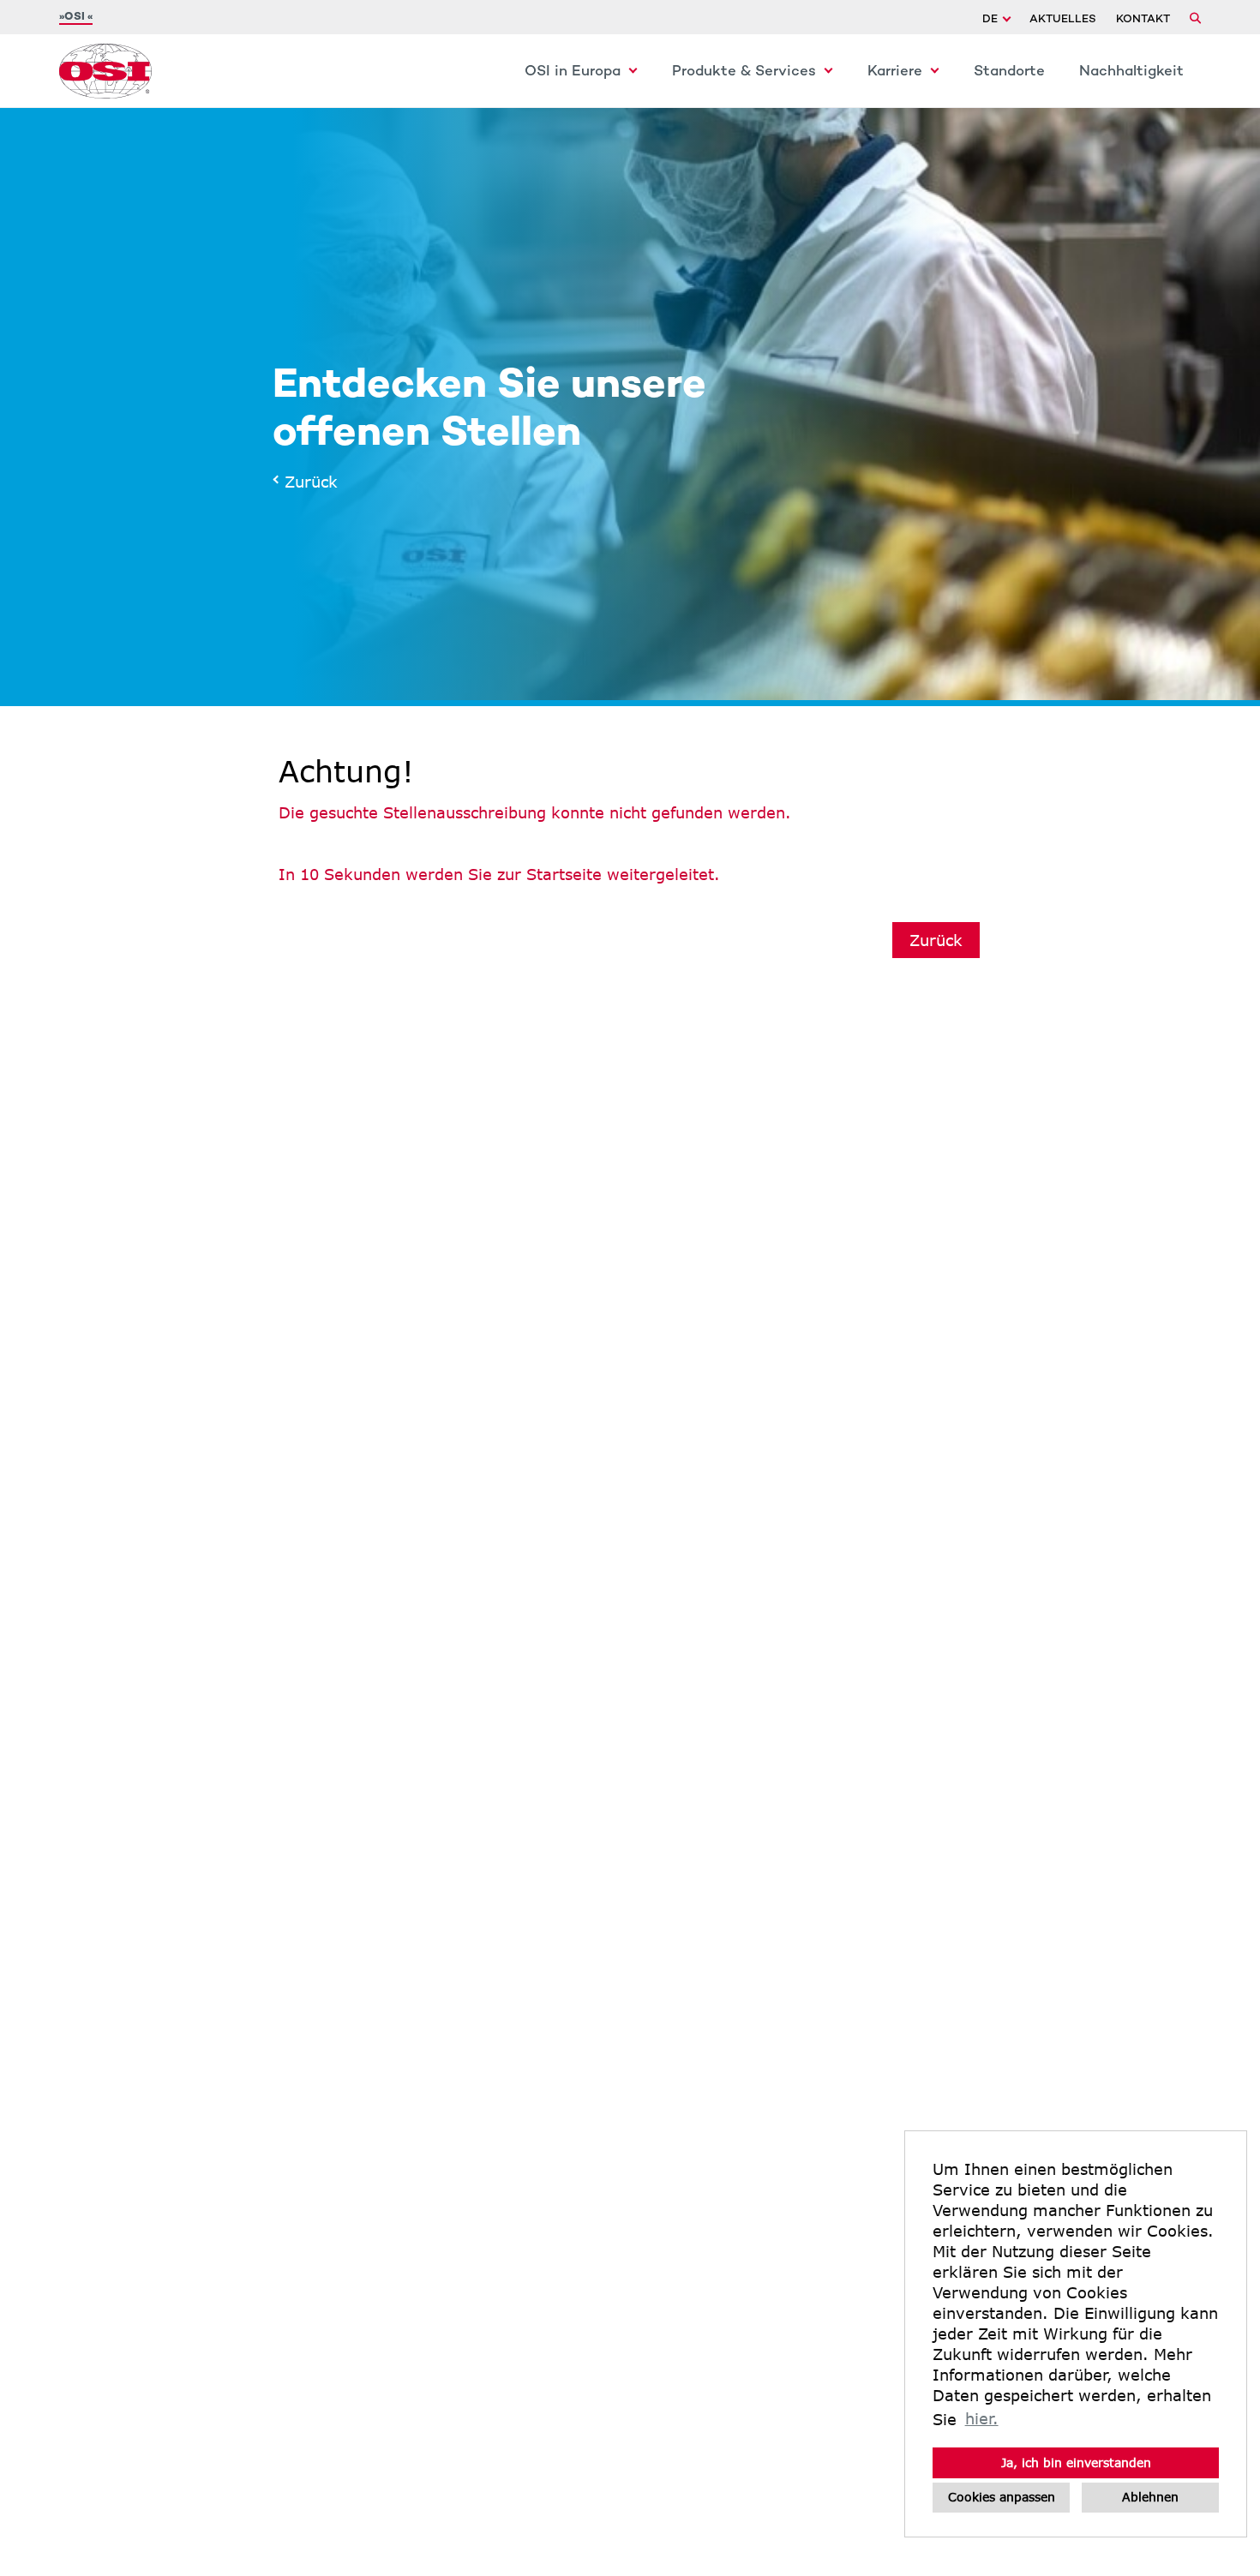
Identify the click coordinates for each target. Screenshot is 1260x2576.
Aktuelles (1063, 20)
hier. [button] (982, 2418)
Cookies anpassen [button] (1002, 2497)
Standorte (1009, 72)
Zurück (306, 482)
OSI (76, 17)
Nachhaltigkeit (1131, 72)
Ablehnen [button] (1150, 2497)
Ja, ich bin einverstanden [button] (1076, 2462)
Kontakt (1143, 20)
